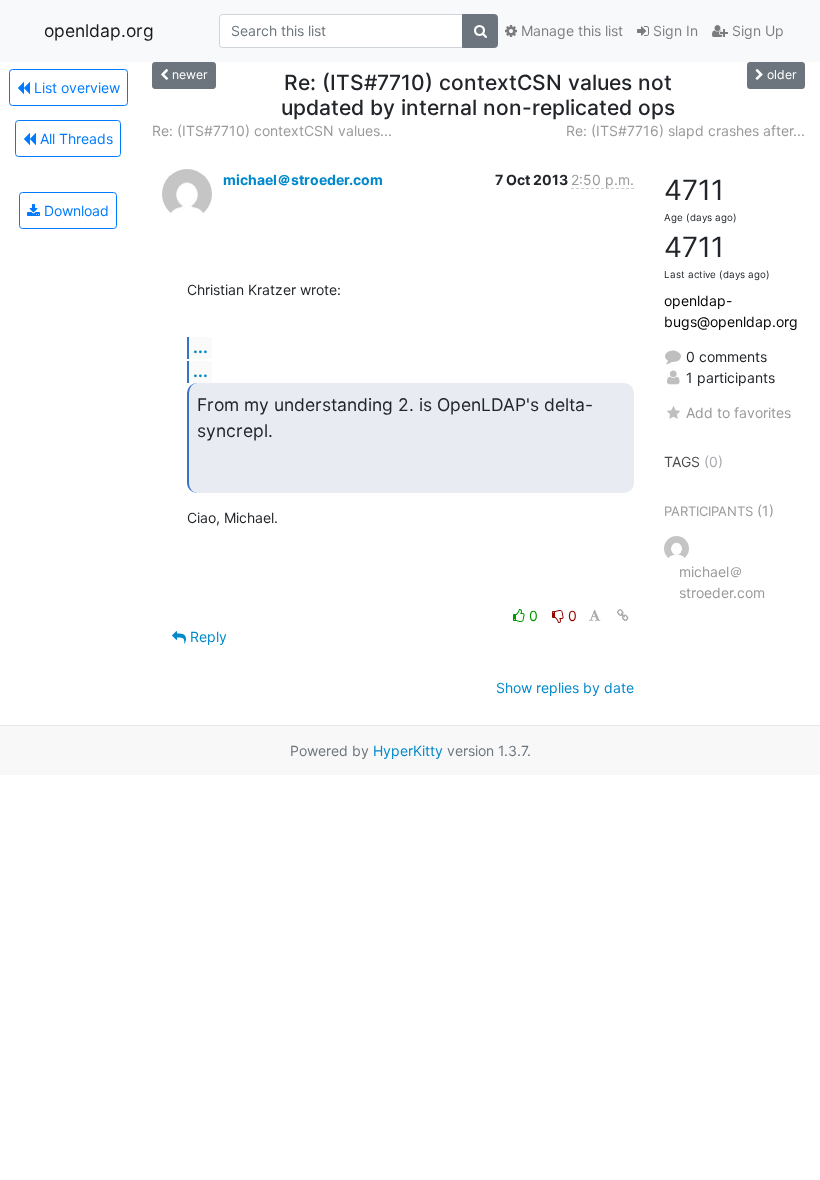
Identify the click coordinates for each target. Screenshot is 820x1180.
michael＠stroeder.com (303, 179)
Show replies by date (565, 687)
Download (74, 210)
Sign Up (756, 30)
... (200, 347)
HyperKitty (408, 750)
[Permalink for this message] (623, 615)
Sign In (673, 30)
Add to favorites (738, 412)
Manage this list (570, 30)
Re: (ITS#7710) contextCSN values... (272, 130)
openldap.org (99, 30)
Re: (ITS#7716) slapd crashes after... (685, 130)
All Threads (74, 138)
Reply (206, 636)
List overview (75, 87)
